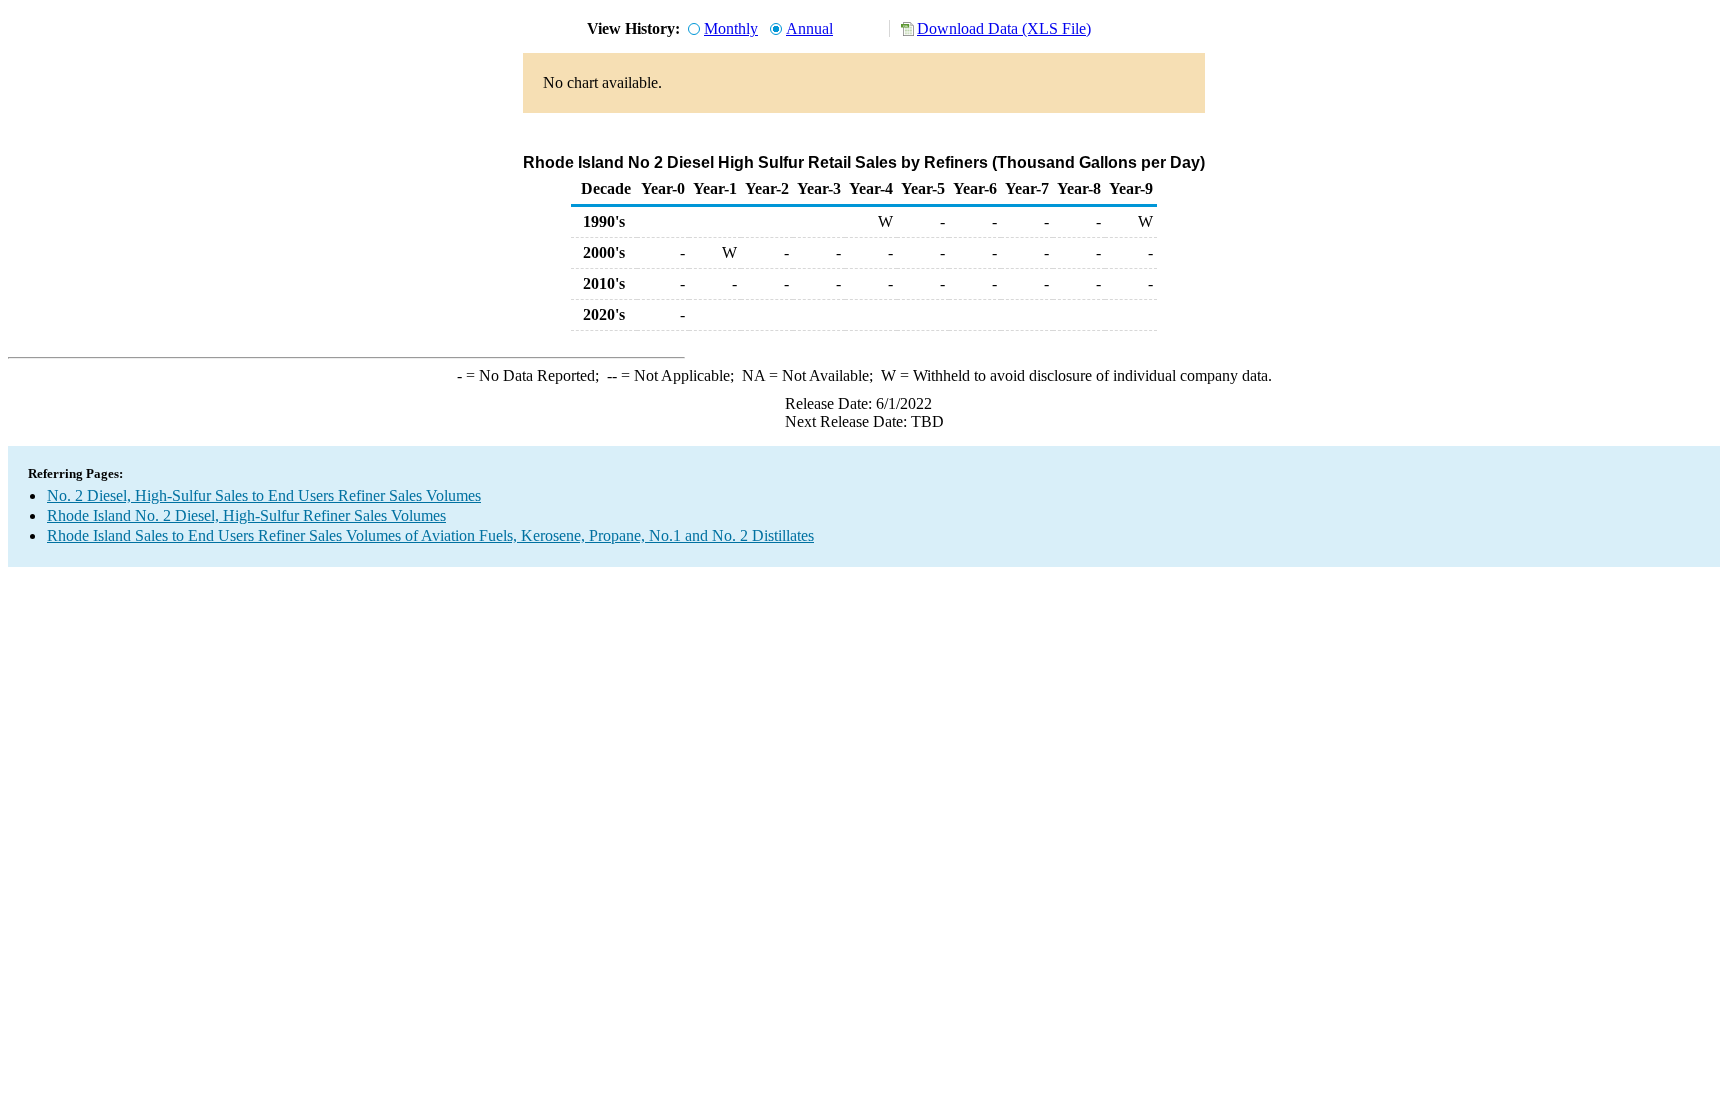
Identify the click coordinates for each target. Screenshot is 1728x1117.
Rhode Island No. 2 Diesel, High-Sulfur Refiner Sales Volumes (246, 515)
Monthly (731, 28)
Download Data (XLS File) (1004, 28)
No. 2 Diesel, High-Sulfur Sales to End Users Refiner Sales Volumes (264, 495)
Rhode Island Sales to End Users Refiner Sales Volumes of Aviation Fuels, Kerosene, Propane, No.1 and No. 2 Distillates (430, 535)
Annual (809, 28)
